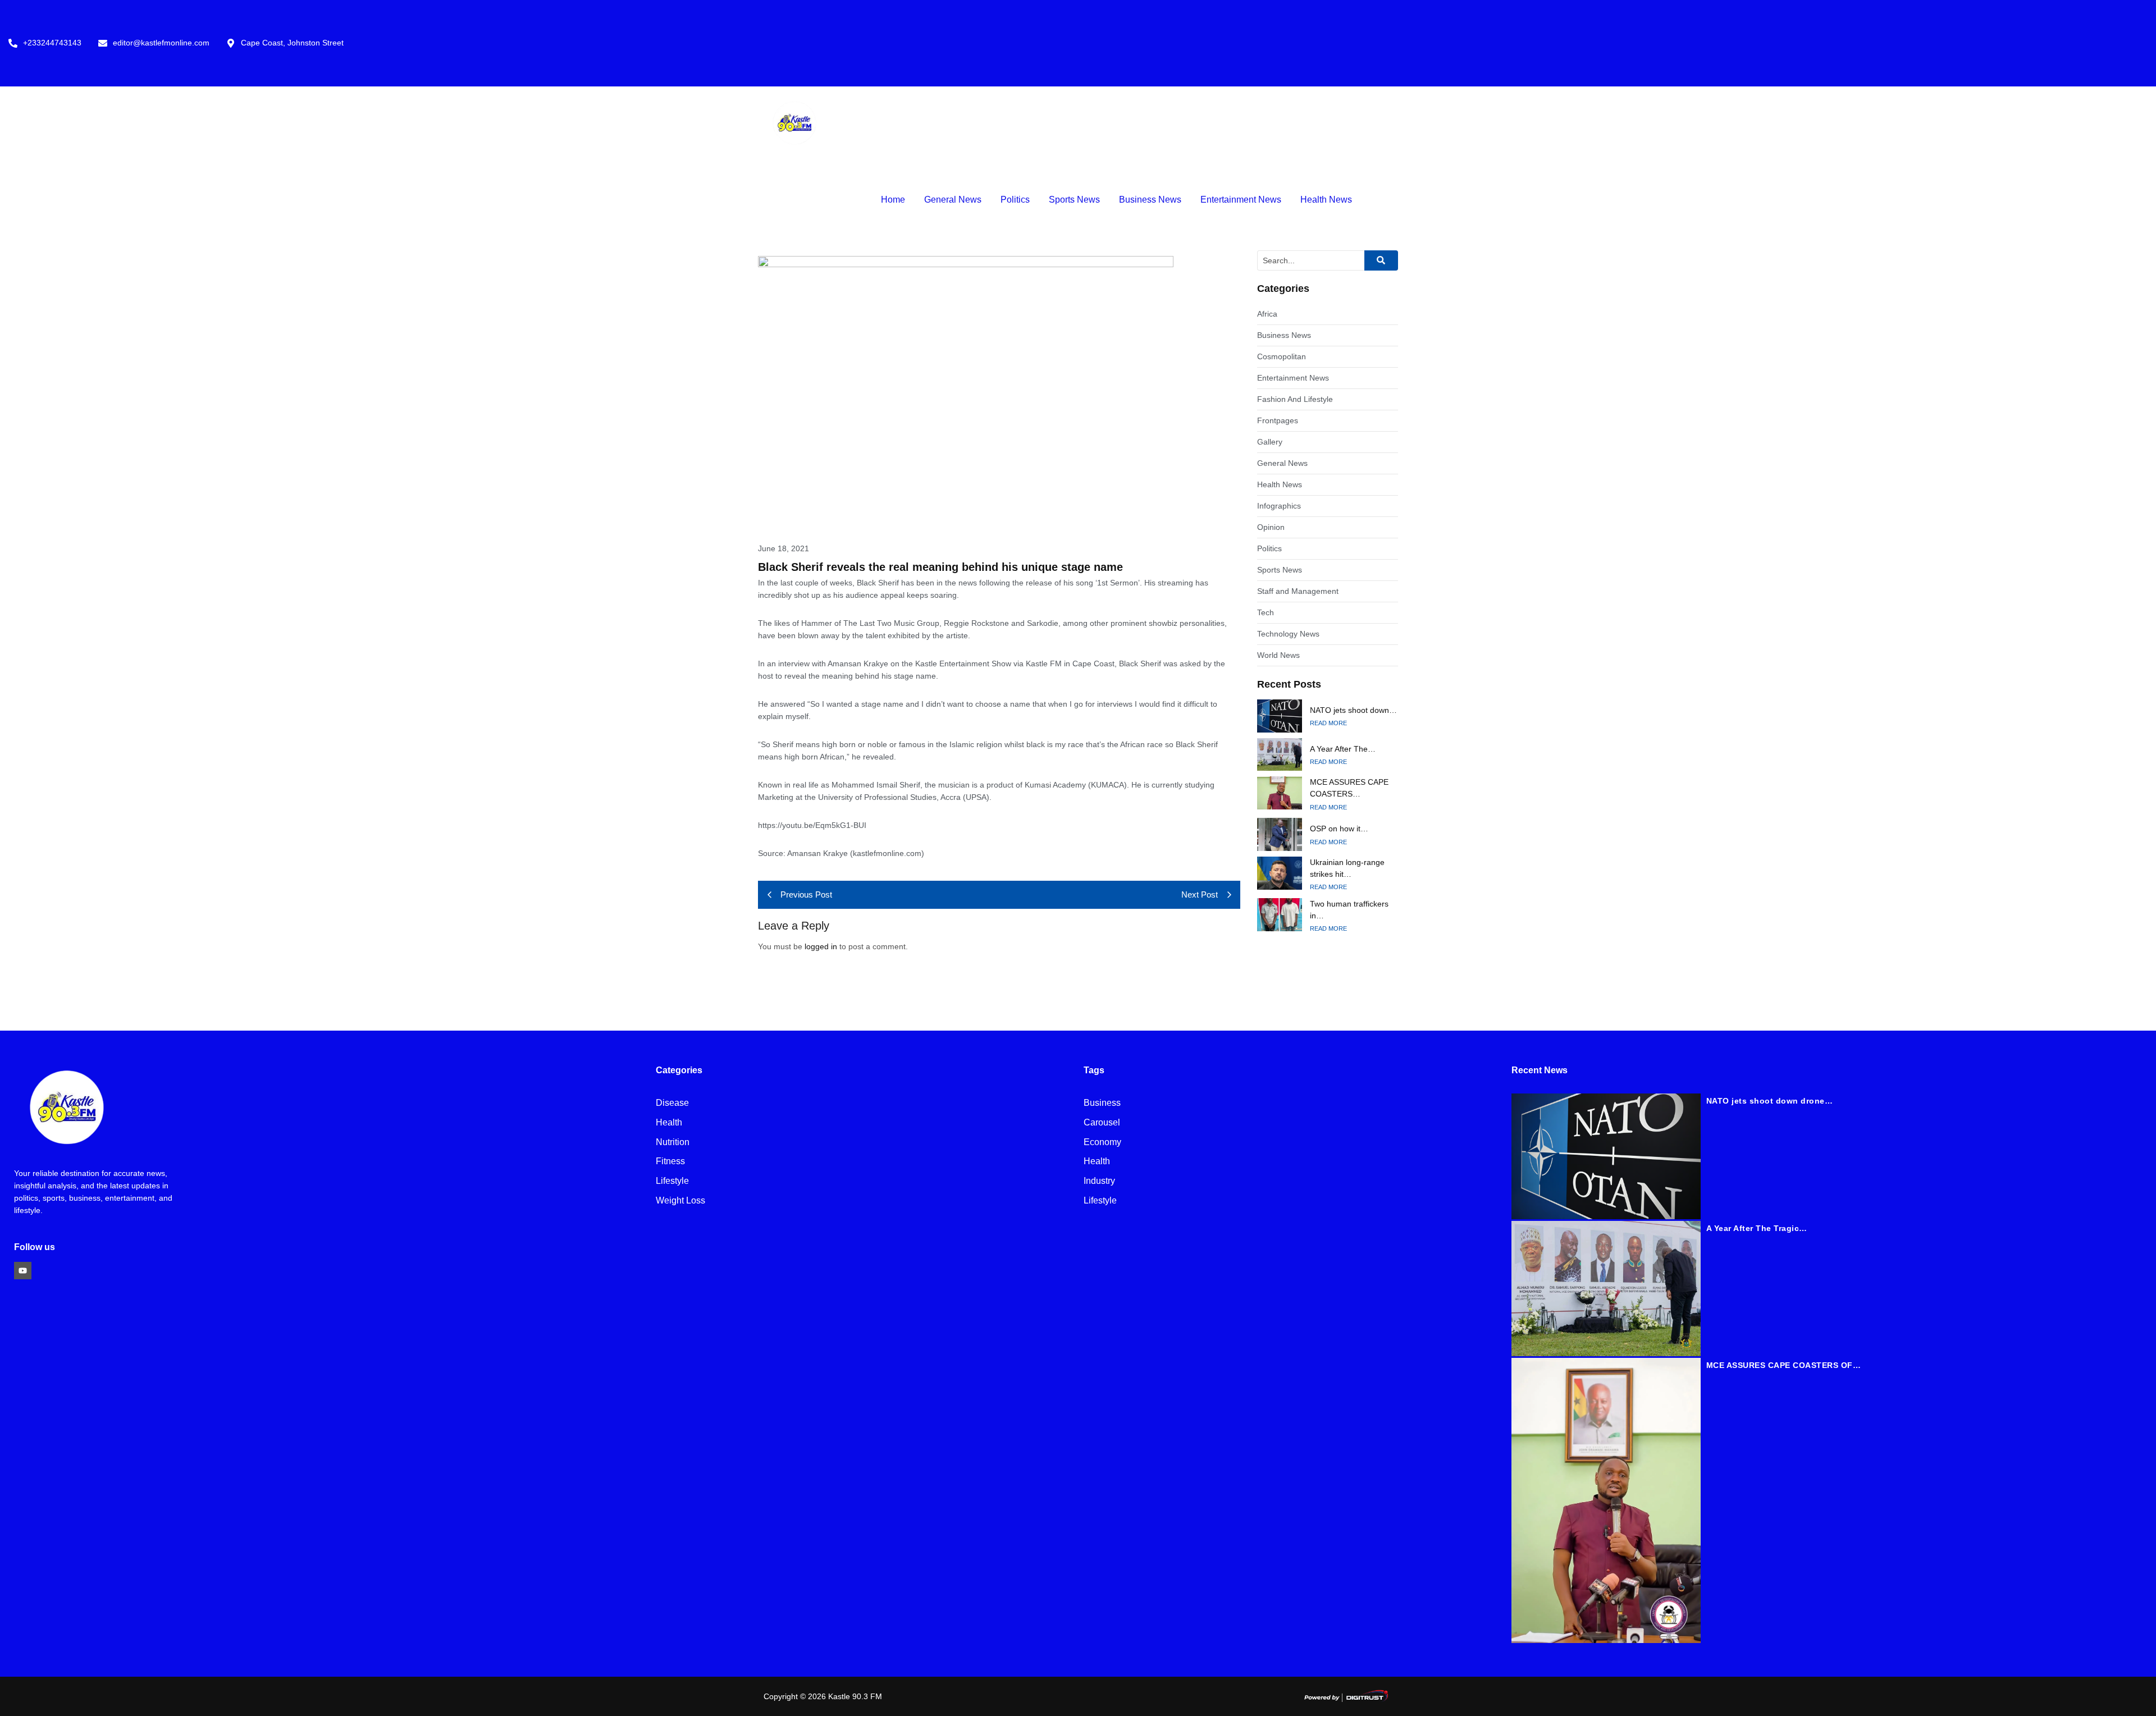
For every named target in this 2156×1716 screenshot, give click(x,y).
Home (893, 200)
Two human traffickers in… (1349, 910)
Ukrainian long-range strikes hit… (1347, 868)
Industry (1099, 1181)
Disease (672, 1103)
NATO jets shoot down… (1353, 710)
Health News (1326, 200)
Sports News (1074, 200)
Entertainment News (1241, 200)
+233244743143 (52, 43)
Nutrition (673, 1143)
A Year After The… (1343, 749)
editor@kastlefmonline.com (161, 43)
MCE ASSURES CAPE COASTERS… (1349, 788)
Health (669, 1123)
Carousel (1102, 1123)
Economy (1102, 1143)
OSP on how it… (1339, 829)
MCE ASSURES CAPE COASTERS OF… (1784, 1365)
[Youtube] (23, 1271)
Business (1102, 1103)
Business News (1150, 200)
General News (953, 200)
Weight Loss (680, 1201)
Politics (1015, 200)
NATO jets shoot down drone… (1770, 1101)
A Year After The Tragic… (1757, 1228)
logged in (821, 946)
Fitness (670, 1162)
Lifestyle (672, 1181)
